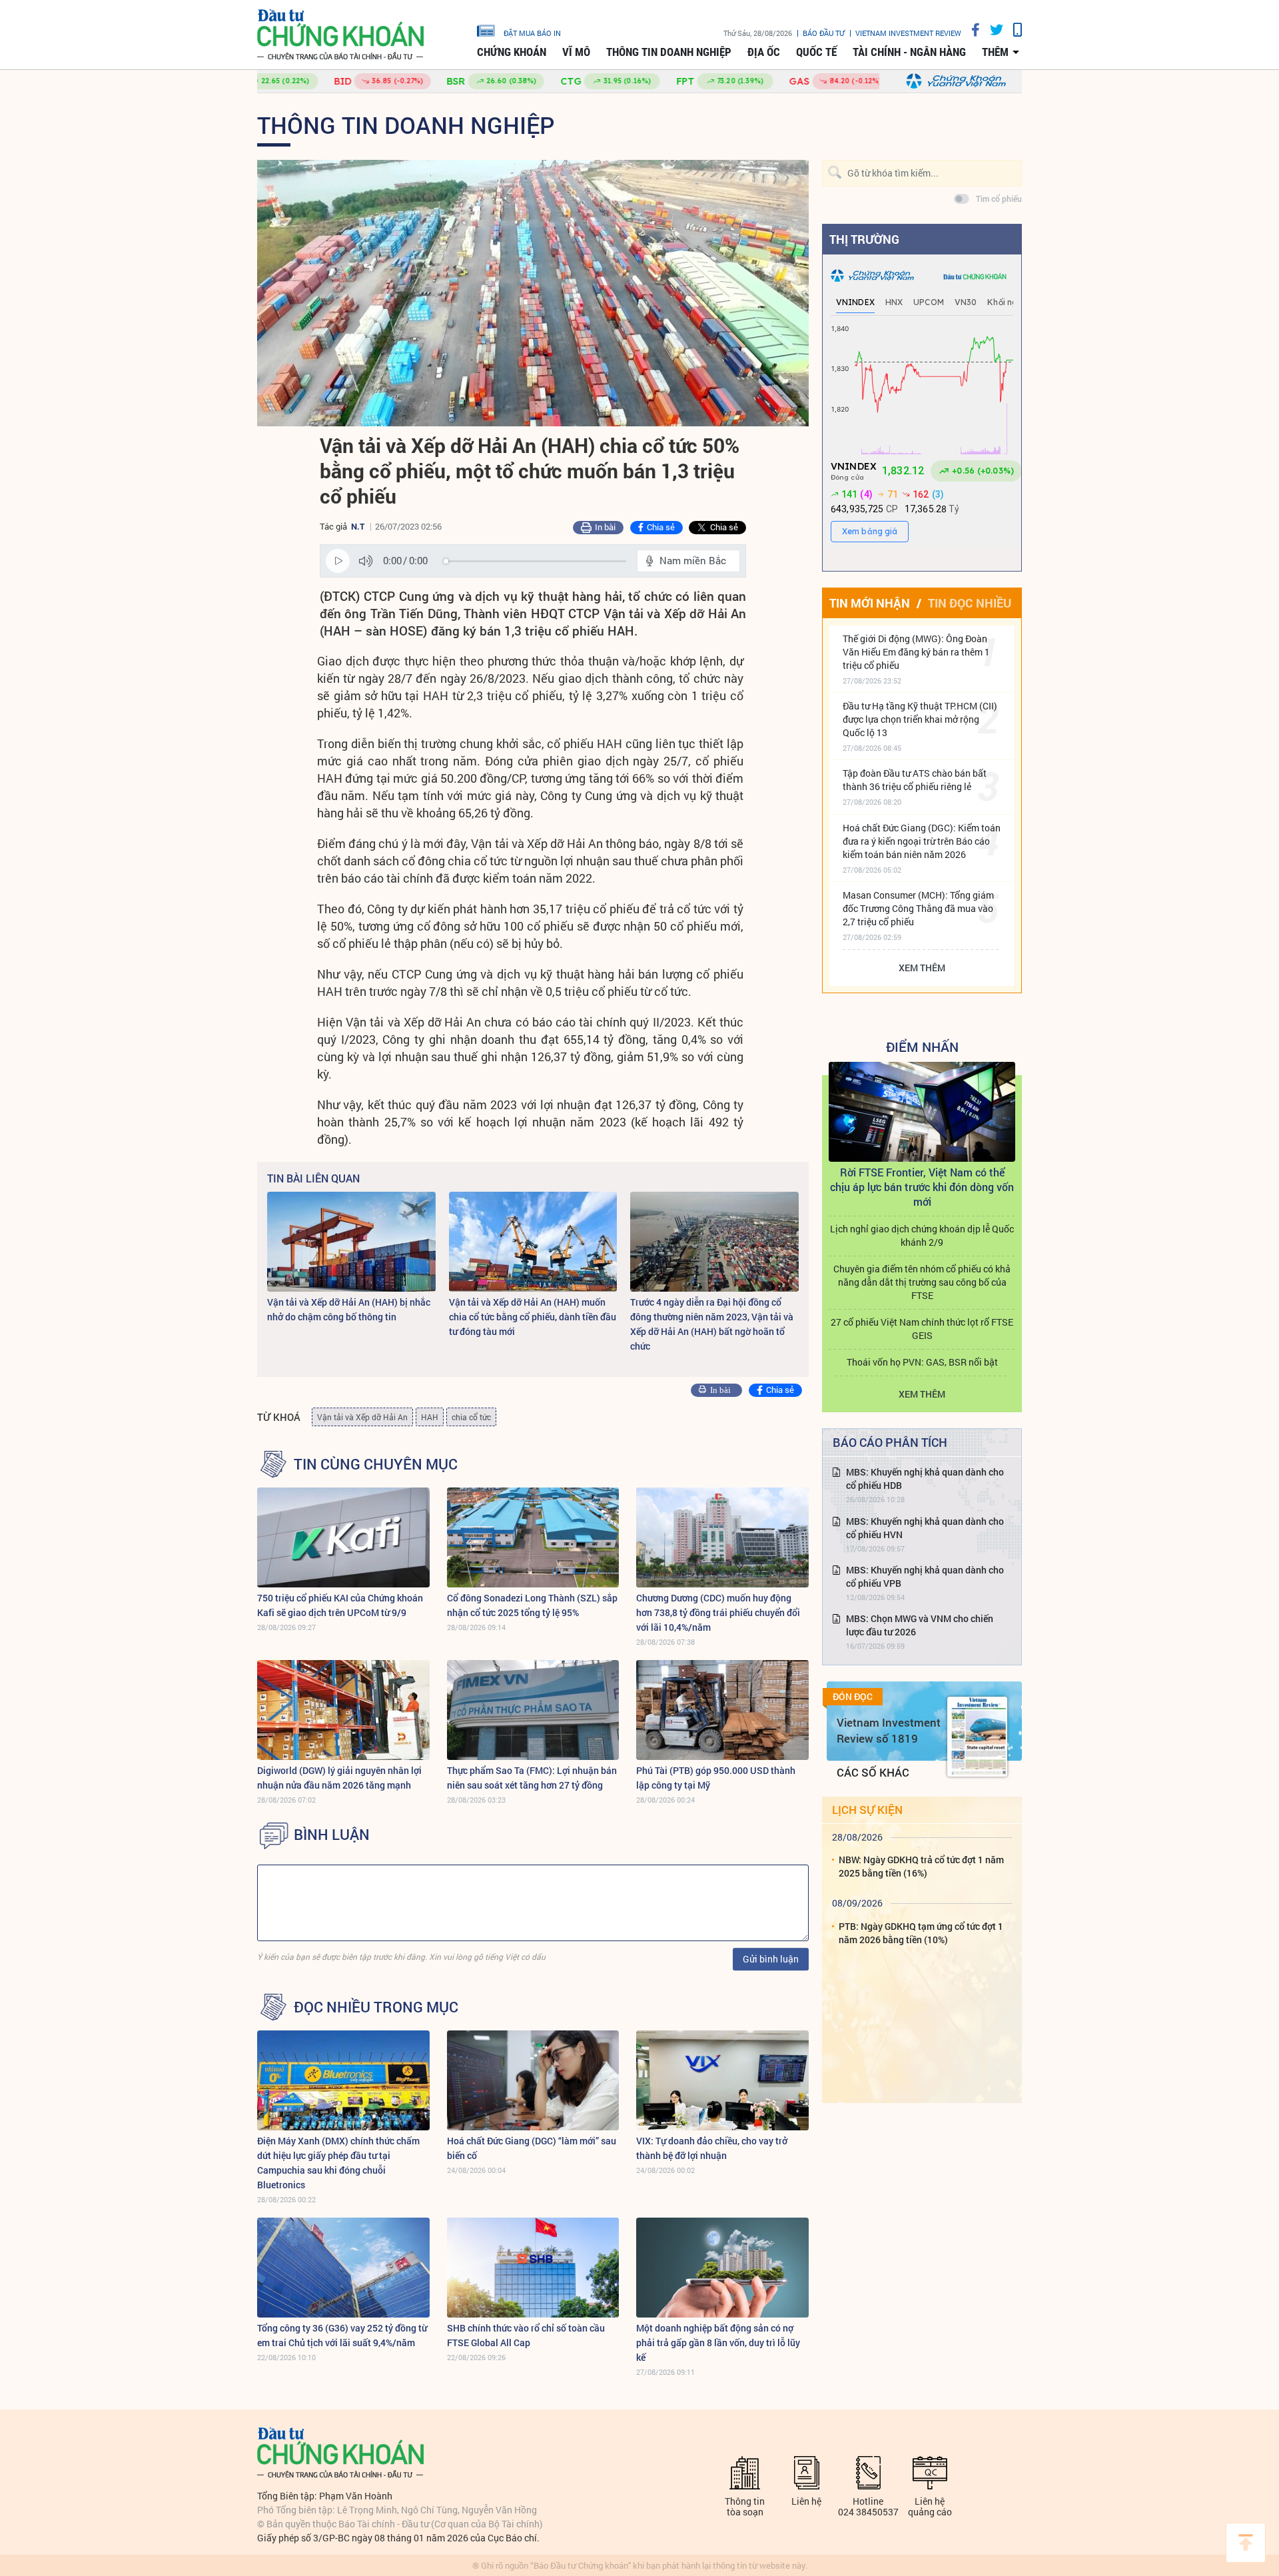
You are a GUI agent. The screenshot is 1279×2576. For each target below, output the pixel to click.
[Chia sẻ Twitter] (992, 30)
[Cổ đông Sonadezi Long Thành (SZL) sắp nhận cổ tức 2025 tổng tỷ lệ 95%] (533, 1537)
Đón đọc (853, 1697)
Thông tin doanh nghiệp (669, 52)
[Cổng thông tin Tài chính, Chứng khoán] (340, 35)
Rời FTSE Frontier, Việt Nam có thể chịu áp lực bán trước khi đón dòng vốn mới (922, 1187)
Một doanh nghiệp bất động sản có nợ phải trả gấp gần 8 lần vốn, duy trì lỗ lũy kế (718, 2343)
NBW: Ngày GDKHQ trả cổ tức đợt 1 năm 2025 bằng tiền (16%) (921, 1866)
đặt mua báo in (532, 33)
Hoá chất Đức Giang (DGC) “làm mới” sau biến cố (532, 2148)
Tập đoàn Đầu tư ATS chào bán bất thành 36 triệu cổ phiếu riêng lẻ (915, 780)
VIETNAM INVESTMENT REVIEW (908, 33)
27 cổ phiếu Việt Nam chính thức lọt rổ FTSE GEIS (922, 1329)
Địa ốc (764, 52)
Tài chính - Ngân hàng (909, 52)
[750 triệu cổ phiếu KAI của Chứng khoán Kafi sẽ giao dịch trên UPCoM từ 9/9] (343, 1537)
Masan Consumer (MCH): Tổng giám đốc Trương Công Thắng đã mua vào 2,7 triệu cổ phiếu (918, 908)
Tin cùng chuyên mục (376, 1464)
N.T (358, 526)
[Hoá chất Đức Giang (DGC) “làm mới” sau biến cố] (533, 2080)
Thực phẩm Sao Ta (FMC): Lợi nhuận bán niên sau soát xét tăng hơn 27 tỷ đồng (532, 1778)
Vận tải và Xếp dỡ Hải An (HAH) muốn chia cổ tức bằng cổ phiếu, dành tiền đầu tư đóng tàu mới (533, 1317)
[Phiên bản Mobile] (1013, 30)
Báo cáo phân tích (890, 1442)
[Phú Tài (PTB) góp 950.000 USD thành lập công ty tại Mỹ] (722, 1710)
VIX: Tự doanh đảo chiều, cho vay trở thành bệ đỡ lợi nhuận (712, 2148)
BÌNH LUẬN (332, 1835)
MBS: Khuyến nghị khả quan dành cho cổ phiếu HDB (925, 1479)
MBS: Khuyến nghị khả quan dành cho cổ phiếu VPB (925, 1576)
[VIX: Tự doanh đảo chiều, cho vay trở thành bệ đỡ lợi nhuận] (722, 2080)
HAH (430, 1417)
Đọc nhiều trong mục (376, 2007)
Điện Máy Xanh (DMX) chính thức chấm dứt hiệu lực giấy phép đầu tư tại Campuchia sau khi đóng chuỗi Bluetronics (338, 2163)
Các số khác (873, 1772)
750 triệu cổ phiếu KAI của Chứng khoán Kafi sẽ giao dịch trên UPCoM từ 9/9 (340, 1605)
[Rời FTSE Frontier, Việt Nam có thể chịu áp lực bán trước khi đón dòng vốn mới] (922, 1112)
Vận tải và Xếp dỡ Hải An (362, 1417)
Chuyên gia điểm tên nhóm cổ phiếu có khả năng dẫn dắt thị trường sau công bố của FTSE (922, 1282)
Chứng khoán (512, 52)
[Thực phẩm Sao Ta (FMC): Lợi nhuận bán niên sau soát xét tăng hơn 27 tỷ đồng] (533, 1710)
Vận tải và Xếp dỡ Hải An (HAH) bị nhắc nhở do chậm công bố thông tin (349, 1309)
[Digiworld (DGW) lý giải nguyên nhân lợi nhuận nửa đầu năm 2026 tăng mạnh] (343, 1710)
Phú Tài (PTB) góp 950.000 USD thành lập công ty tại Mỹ (716, 1778)
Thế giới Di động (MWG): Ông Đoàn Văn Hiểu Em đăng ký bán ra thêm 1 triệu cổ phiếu (916, 652)
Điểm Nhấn (922, 1047)
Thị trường (864, 239)
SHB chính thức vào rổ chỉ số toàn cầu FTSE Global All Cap (526, 2335)
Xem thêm (922, 968)
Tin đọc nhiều (970, 603)
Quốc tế (816, 52)
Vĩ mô (576, 52)
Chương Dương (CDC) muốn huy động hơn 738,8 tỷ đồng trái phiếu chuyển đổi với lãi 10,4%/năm (718, 1612)
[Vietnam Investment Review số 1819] (977, 1737)
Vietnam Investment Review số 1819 (889, 1730)
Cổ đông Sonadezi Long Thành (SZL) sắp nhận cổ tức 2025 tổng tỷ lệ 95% (532, 1605)
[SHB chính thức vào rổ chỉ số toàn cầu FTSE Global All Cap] (533, 2268)
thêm (995, 52)
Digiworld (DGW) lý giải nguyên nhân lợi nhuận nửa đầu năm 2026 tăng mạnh (339, 1778)
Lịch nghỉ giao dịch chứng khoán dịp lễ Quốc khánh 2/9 (922, 1235)
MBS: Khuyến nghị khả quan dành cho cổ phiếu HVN (925, 1528)
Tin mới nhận (870, 603)
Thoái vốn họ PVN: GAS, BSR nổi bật (922, 1362)
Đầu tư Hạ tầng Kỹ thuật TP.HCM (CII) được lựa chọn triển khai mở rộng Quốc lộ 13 (920, 719)
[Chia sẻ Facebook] (971, 30)
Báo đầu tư (824, 33)
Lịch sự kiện (867, 1810)
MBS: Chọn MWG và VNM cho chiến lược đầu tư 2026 (920, 1625)
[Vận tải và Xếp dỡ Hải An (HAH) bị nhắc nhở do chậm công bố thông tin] (351, 1242)
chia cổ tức (471, 1417)
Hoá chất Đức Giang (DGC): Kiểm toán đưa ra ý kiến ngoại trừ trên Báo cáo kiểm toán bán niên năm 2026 (922, 841)
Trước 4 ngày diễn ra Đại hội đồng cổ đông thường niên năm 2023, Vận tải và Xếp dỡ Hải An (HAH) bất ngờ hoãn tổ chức (712, 1324)
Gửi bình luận (771, 1959)
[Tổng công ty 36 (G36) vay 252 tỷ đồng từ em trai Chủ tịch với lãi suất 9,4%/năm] (343, 2268)
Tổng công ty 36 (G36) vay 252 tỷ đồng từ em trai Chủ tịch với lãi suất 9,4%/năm (342, 2335)
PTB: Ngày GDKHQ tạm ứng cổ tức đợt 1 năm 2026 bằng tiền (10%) (921, 1933)
